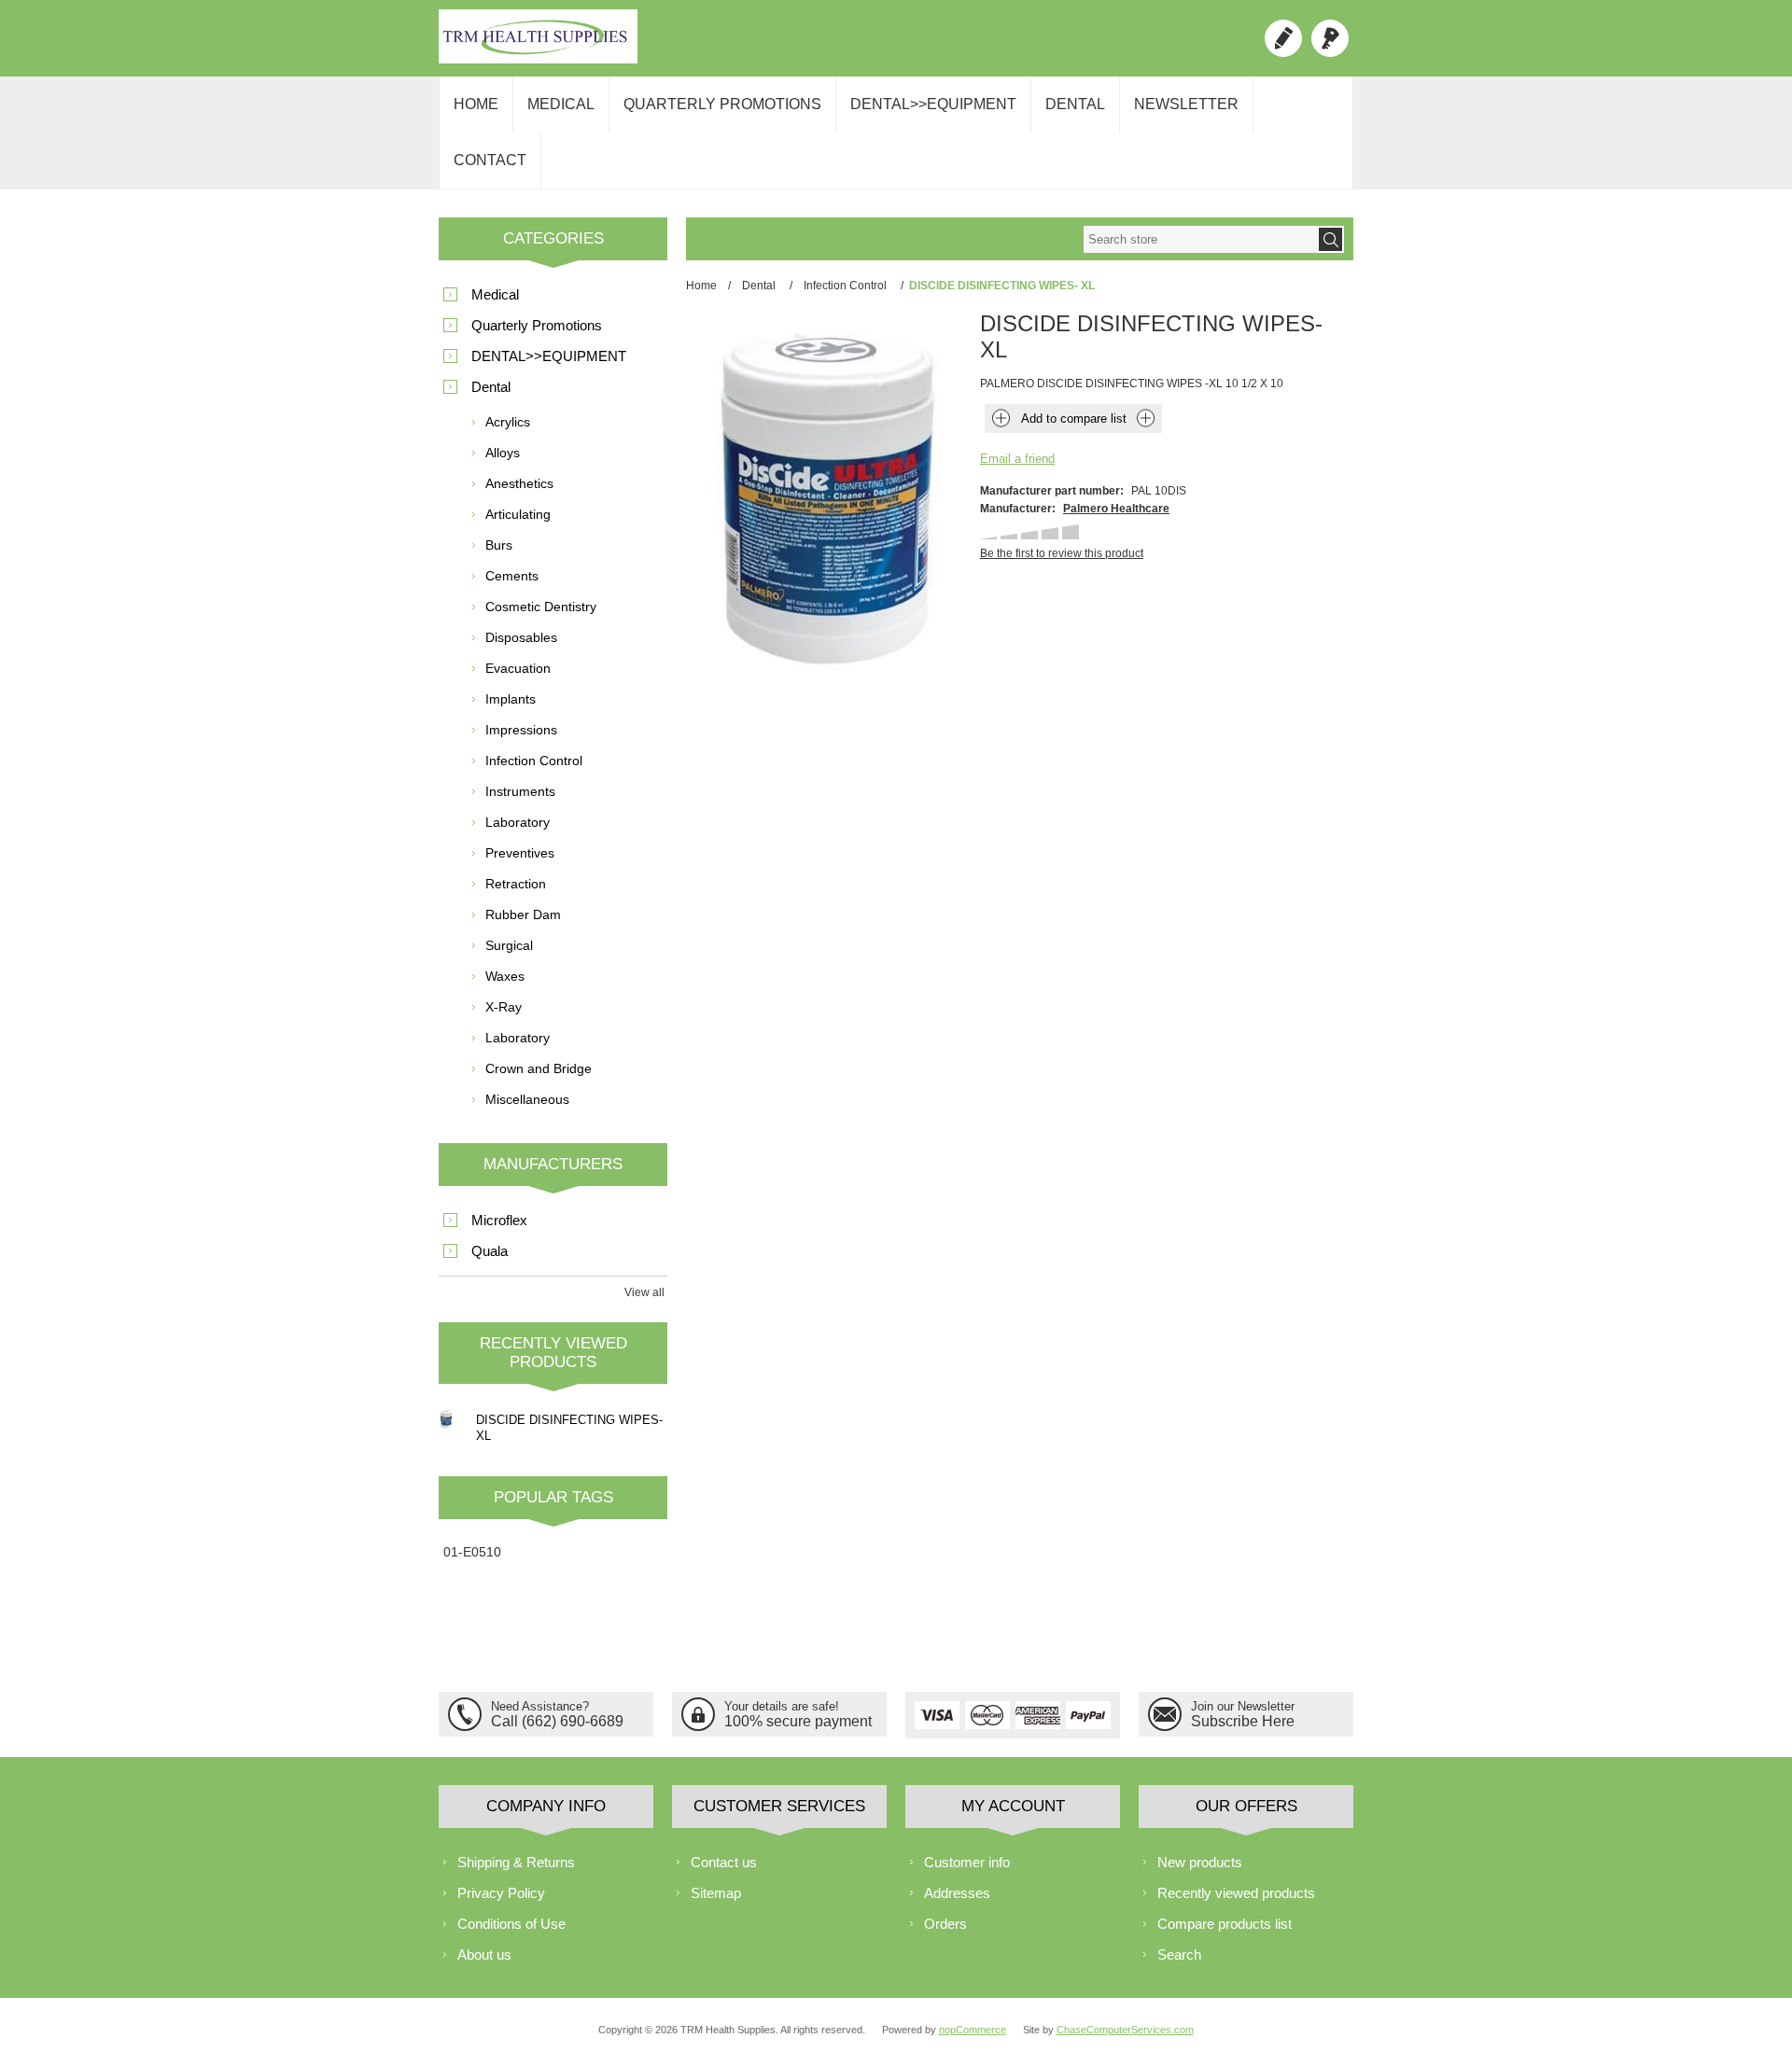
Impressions (521, 730)
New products (1200, 1862)
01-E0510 (472, 1552)
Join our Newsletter (1243, 1706)
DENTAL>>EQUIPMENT (933, 104)
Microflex (499, 1220)
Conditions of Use (511, 1924)
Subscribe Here (1243, 1721)
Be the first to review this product (1062, 553)
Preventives (520, 853)
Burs (499, 545)
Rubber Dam (523, 914)
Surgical (509, 945)
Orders (945, 1924)
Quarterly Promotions (722, 104)
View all (644, 1292)
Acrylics (508, 422)
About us (484, 1954)
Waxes (505, 976)
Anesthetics (519, 483)
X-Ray (504, 1007)
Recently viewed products (1236, 1893)
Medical (561, 104)
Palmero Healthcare (1116, 509)
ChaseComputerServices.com (1125, 2030)
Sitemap (716, 1893)
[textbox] (1200, 239)
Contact (490, 160)
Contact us (724, 1862)
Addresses (957, 1893)
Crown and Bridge (539, 1068)
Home (476, 104)
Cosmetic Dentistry (541, 607)
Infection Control (534, 761)
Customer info (967, 1862)
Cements (512, 576)
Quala (490, 1251)
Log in (1330, 38)
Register (1283, 38)
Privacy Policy (501, 1893)
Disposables (521, 637)
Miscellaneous (527, 1099)
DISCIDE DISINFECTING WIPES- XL (569, 1428)
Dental (1075, 104)
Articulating (518, 514)
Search (1179, 1954)
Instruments (520, 791)
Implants (511, 699)
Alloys (503, 453)
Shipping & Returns (516, 1862)
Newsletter (1186, 104)
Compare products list (1225, 1924)
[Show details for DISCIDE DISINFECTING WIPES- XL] (446, 1419)
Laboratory (518, 822)
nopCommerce (973, 2030)
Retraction (516, 884)
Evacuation (518, 668)
